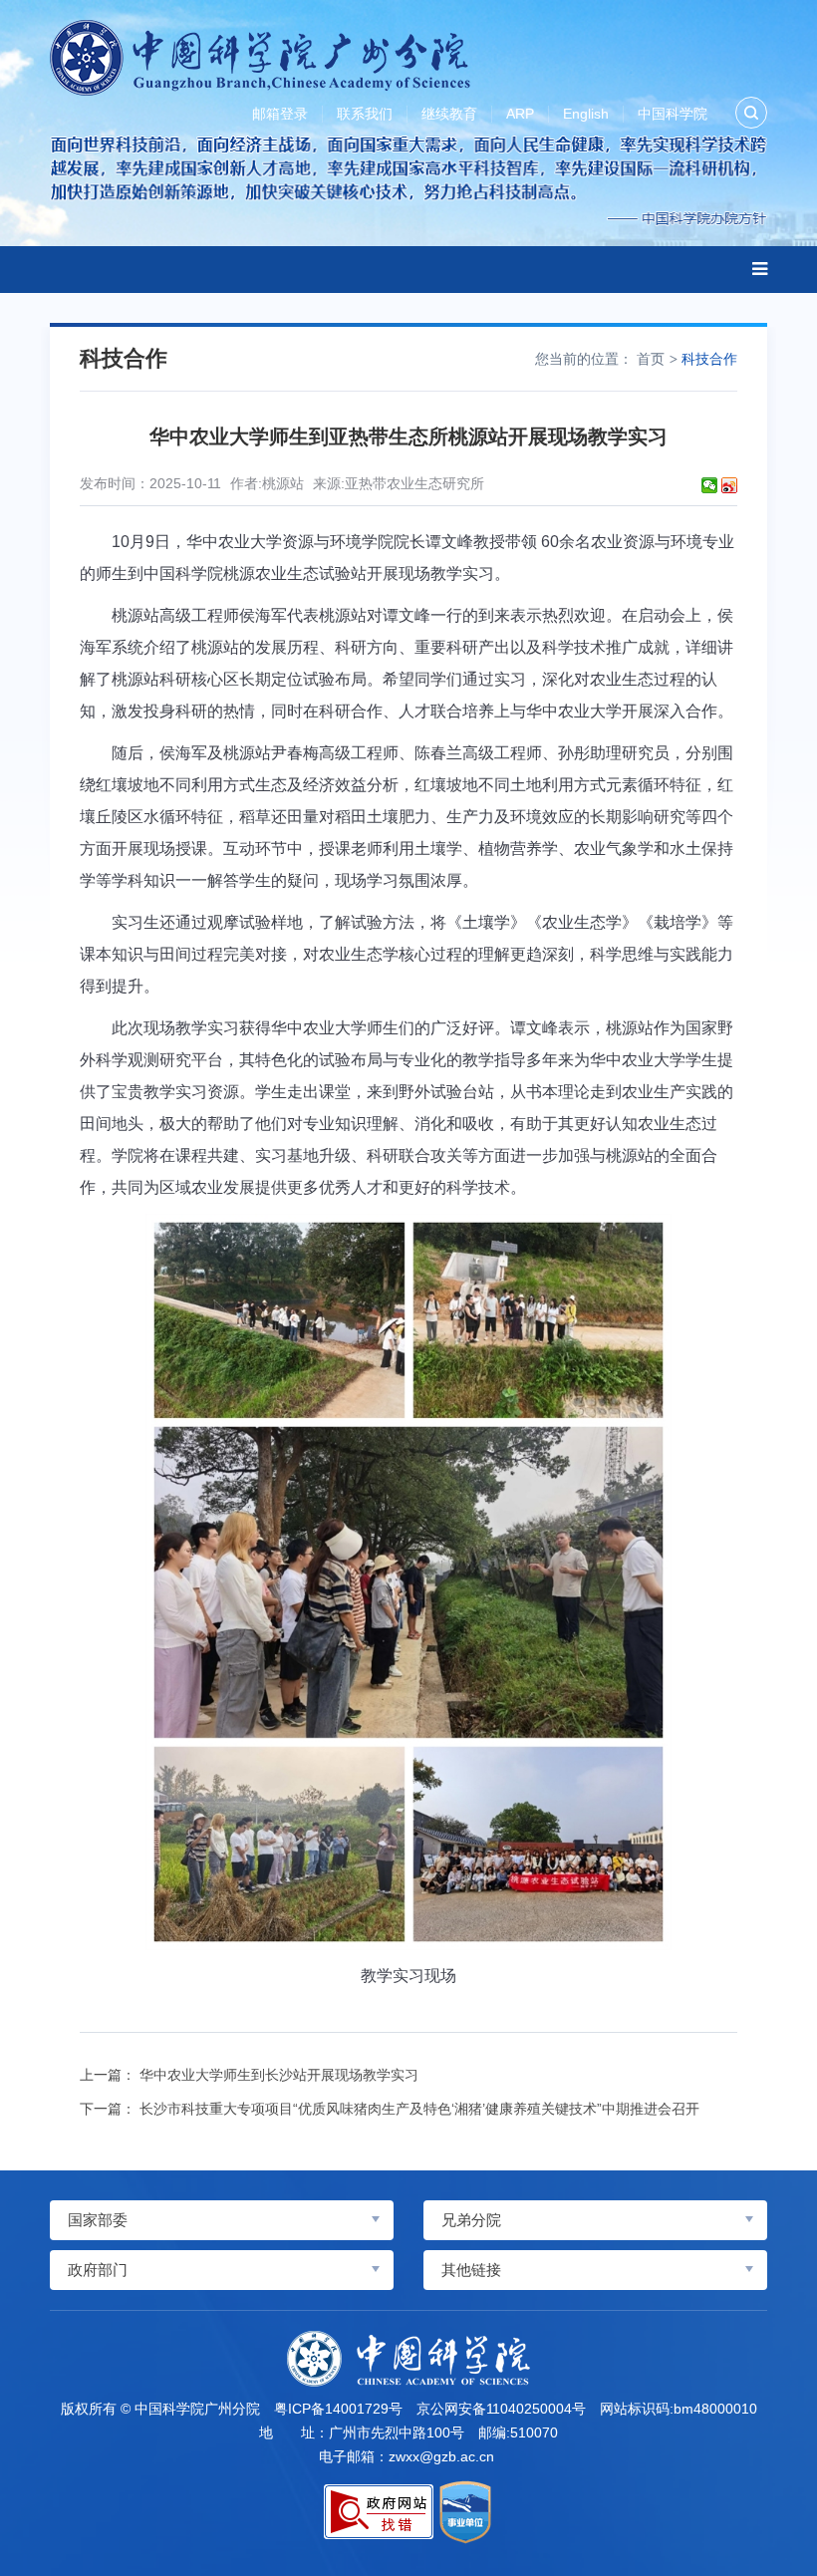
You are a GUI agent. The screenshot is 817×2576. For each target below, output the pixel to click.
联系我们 (365, 114)
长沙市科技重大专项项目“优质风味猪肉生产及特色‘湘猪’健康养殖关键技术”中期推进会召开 (419, 2109)
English (586, 114)
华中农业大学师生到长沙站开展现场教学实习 (279, 2075)
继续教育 (449, 114)
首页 (651, 359)
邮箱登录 (280, 114)
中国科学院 (673, 114)
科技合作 (709, 359)
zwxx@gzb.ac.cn (441, 2456)
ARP (520, 114)
